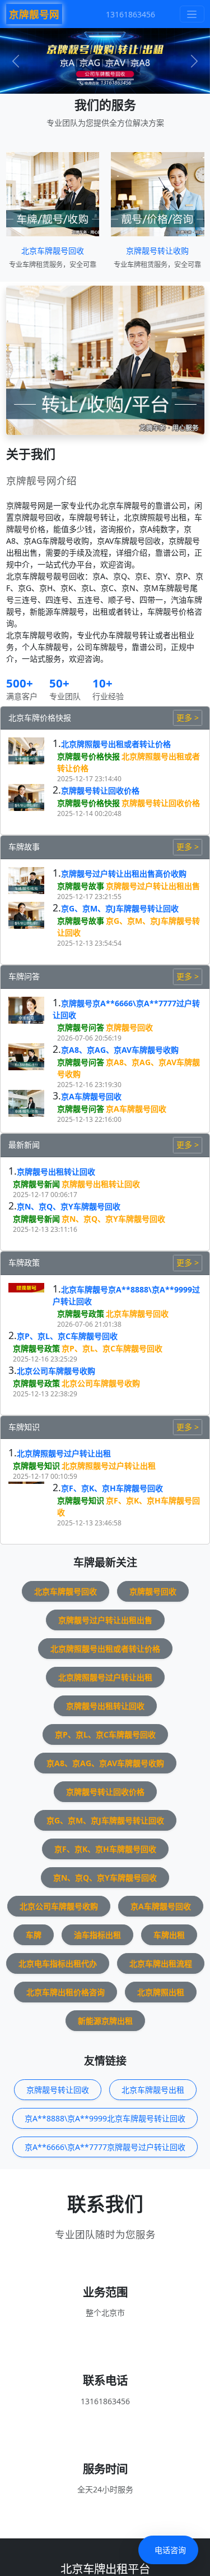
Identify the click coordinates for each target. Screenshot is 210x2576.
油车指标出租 (97, 1935)
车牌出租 (169, 1935)
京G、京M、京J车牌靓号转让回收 (120, 908)
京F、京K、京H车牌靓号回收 (112, 1488)
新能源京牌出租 (105, 2021)
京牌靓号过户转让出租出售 (153, 886)
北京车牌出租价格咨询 (66, 1992)
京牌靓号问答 (81, 1027)
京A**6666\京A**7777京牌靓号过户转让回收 (105, 2147)
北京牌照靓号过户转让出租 (64, 1453)
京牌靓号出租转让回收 (56, 1172)
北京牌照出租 (161, 1992)
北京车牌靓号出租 (153, 2090)
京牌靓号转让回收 (58, 2090)
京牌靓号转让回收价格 (100, 790)
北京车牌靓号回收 (53, 251)
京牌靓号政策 (81, 1314)
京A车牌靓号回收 (91, 1096)
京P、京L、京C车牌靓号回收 (67, 1336)
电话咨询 (170, 2550)
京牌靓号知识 (36, 1466)
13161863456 (130, 14)
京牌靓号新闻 (36, 1184)
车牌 (34, 1935)
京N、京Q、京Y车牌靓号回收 (69, 1206)
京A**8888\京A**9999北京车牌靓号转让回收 (105, 2118)
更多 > (188, 718)
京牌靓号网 (34, 14)
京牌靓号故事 (81, 886)
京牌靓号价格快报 (88, 756)
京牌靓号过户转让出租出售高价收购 (124, 874)
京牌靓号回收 (129, 1027)
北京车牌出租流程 (161, 1963)
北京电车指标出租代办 (58, 1963)
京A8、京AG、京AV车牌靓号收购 (120, 1050)
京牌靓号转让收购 (157, 251)
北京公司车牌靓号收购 (56, 1371)
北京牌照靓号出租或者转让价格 (116, 744)
